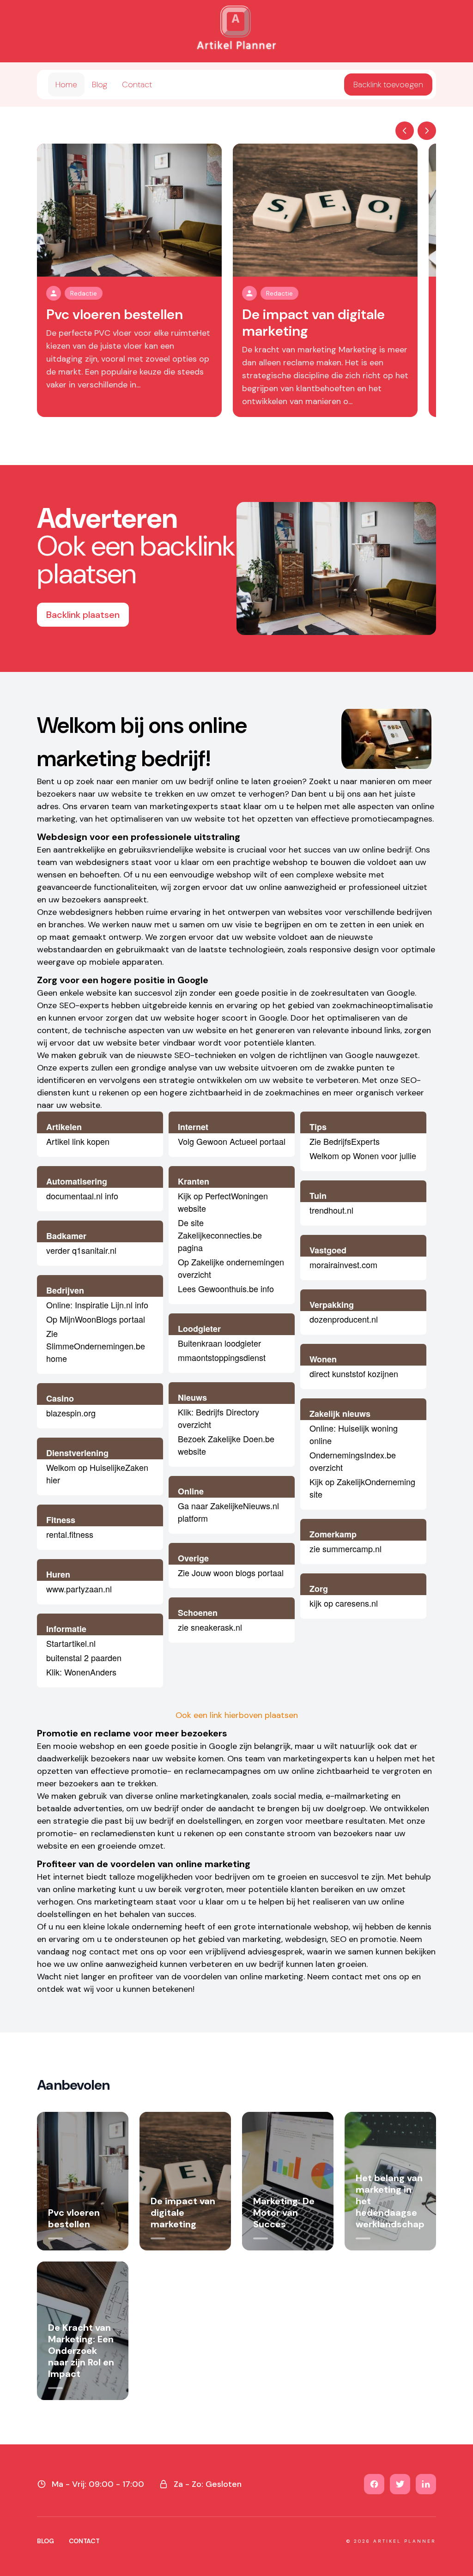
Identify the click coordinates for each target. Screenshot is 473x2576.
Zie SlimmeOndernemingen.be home (96, 1346)
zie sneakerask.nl (210, 1627)
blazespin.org (71, 1413)
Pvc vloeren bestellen (115, 314)
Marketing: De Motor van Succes (284, 2213)
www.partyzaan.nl (79, 1589)
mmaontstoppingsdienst (222, 1357)
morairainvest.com (343, 1264)
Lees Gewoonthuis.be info (226, 1288)
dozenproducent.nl (344, 1319)
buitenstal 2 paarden (84, 1657)
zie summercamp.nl (346, 1548)
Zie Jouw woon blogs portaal (231, 1572)
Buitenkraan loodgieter (219, 1343)
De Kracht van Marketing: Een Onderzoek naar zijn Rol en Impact (81, 2351)
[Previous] (405, 131)
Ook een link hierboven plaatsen (237, 1715)
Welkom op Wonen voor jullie (363, 1155)
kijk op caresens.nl (344, 1603)
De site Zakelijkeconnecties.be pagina (220, 1235)
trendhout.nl (331, 1210)
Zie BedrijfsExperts (345, 1141)
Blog (100, 85)
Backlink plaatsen (83, 615)
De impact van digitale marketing (313, 323)
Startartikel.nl (71, 1643)
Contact (137, 85)
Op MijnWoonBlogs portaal (96, 1319)
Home (66, 85)
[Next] (427, 131)
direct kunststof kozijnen (354, 1373)
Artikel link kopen (78, 1141)
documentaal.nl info (82, 1196)
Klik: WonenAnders (81, 1672)
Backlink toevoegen (388, 85)
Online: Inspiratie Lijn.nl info (97, 1305)
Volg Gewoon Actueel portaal (232, 1141)
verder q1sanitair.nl (81, 1250)
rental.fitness (70, 1534)
